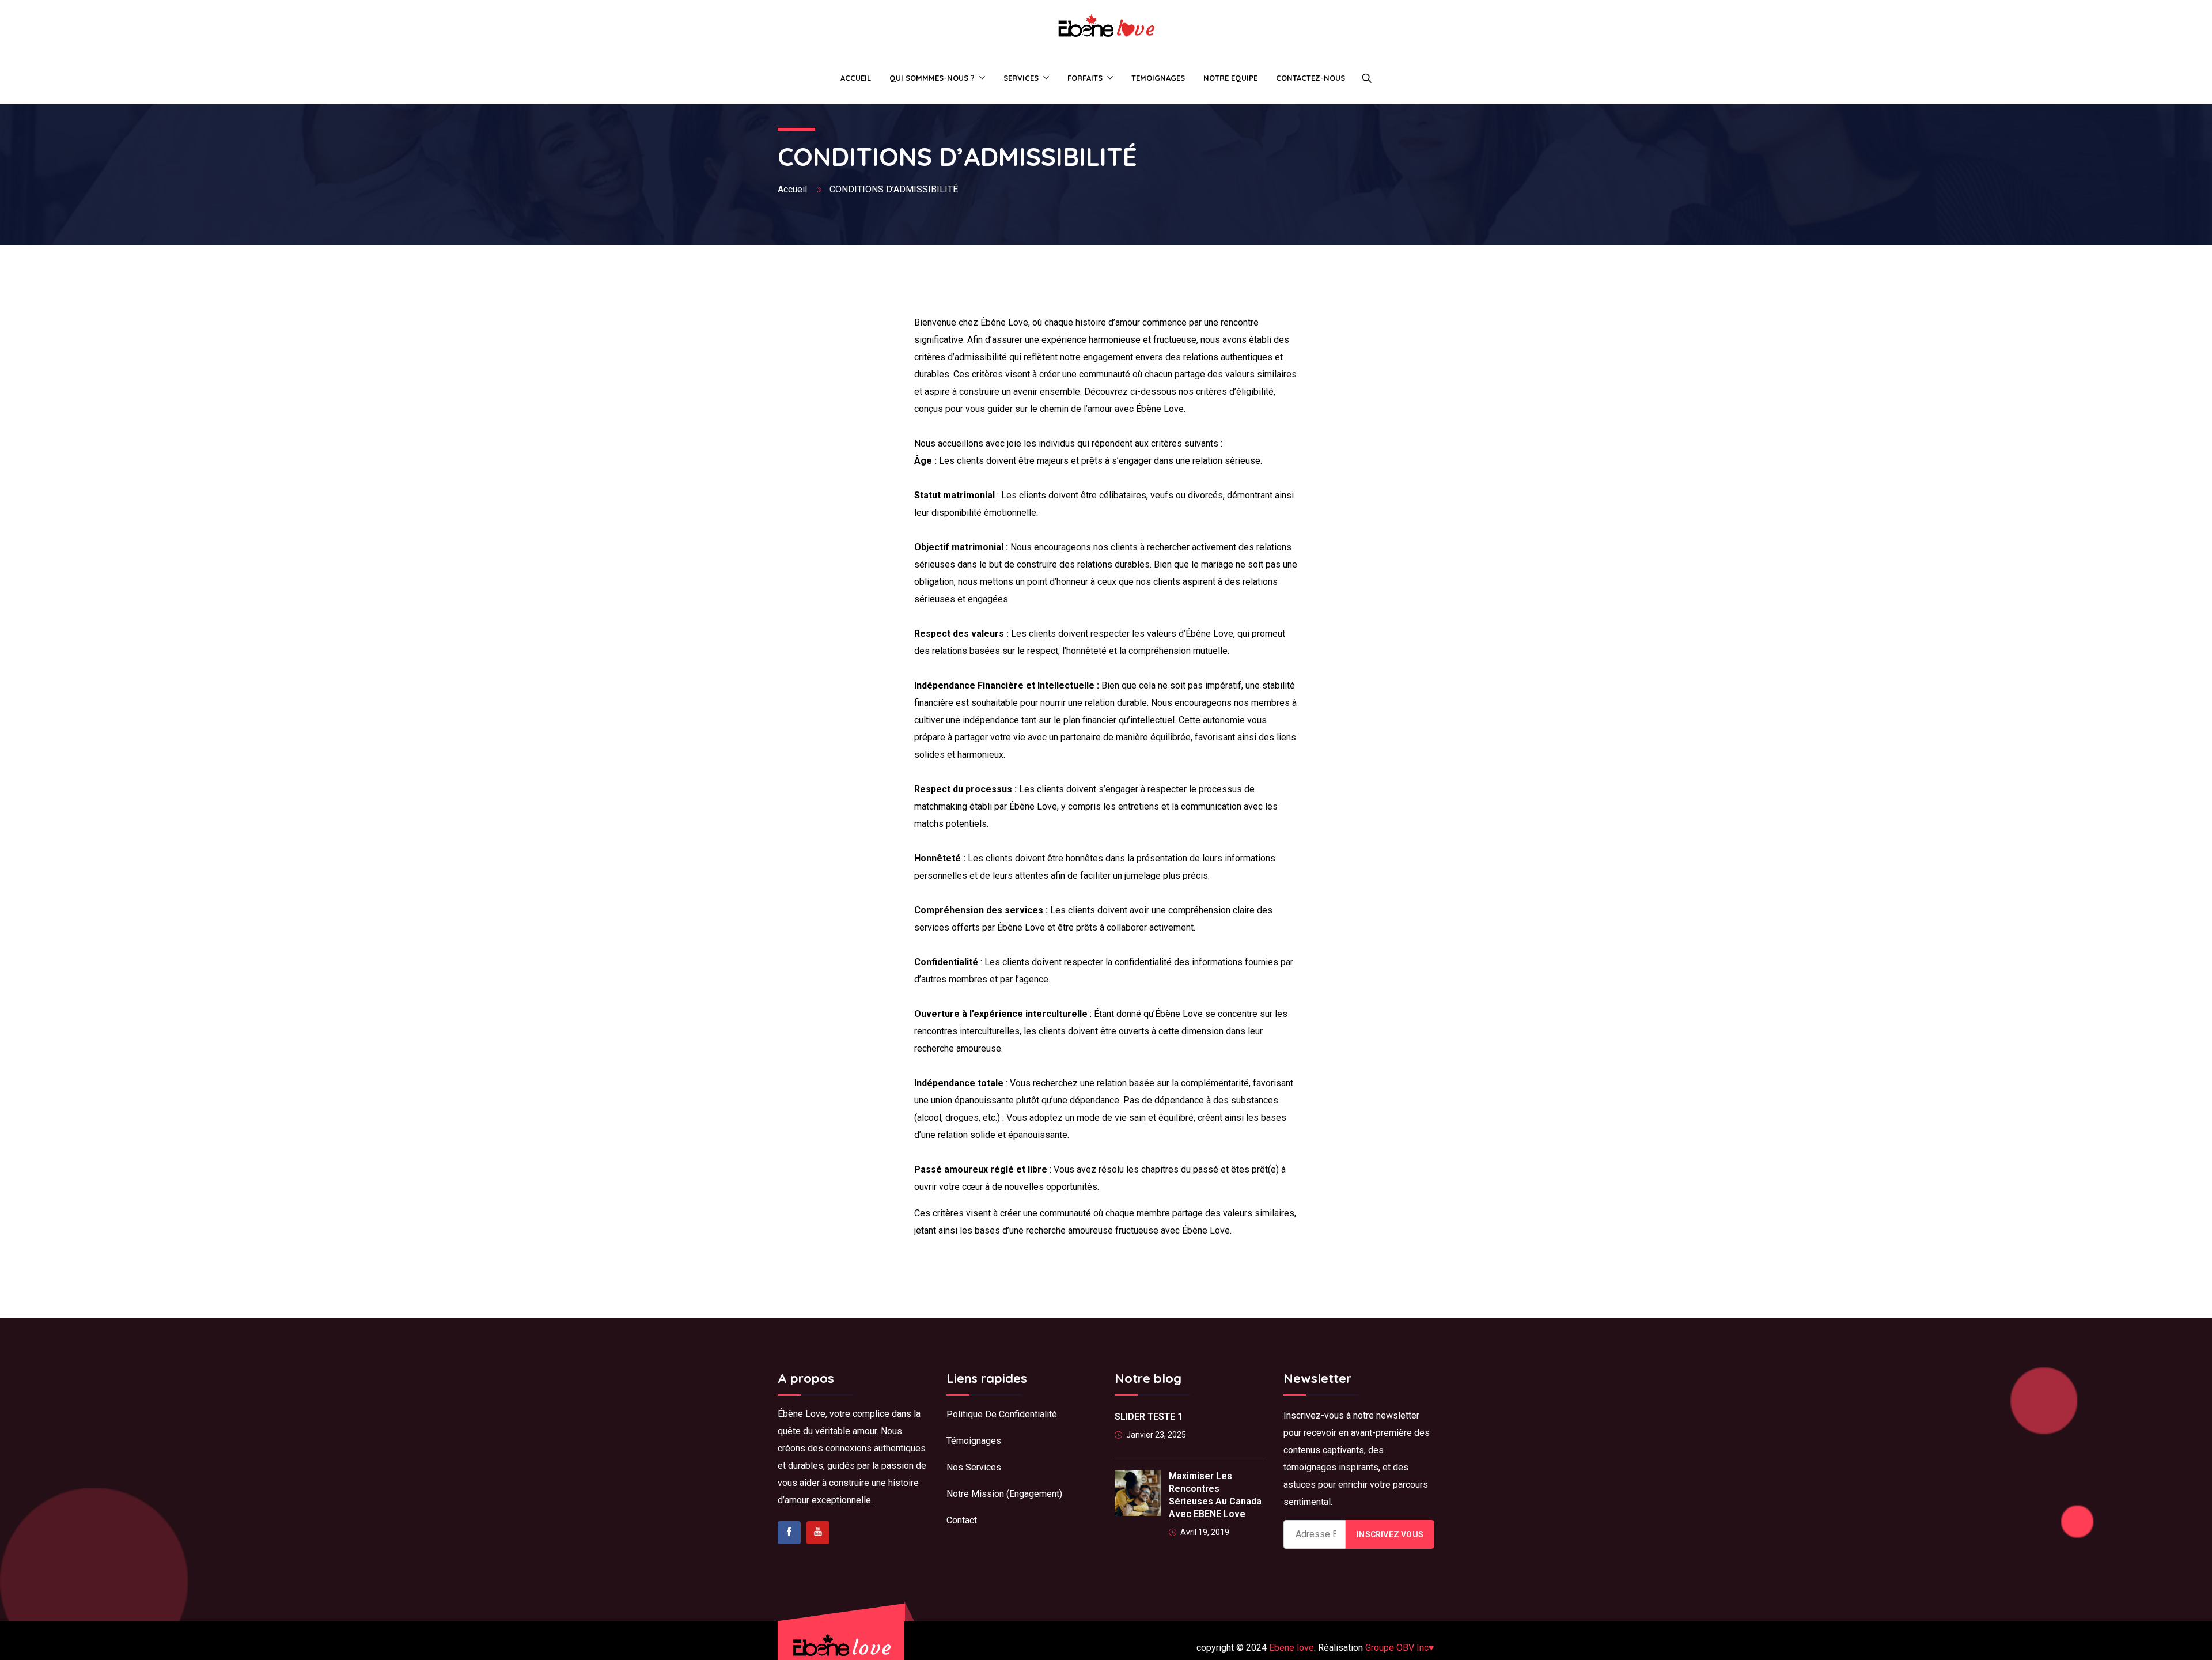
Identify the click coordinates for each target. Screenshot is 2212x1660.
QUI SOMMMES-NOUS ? (932, 78)
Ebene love (1291, 1648)
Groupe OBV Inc (1400, 1648)
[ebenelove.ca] (1106, 27)
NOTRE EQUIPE (1230, 78)
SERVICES (1021, 78)
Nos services (974, 1467)
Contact (962, 1520)
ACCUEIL (856, 78)
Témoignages (974, 1441)
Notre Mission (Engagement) (1004, 1494)
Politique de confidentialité (1003, 1414)
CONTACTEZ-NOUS (1310, 78)
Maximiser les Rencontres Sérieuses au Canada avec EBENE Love (1215, 1495)
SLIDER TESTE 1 (1149, 1417)
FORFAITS (1085, 78)
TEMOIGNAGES (1158, 78)
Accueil (793, 189)
